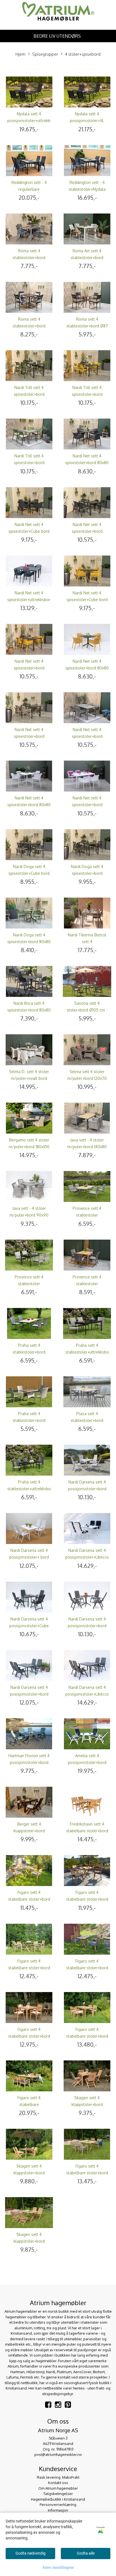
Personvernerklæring (58, 2505)
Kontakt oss (58, 2483)
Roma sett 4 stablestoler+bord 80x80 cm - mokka (29, 326)
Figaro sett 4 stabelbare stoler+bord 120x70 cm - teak (87, 1968)
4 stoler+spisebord (83, 54)
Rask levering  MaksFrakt (58, 2477)
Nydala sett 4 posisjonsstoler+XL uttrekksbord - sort (87, 121)
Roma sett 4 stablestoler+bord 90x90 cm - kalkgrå (29, 258)
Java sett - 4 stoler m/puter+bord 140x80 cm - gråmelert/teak (87, 1147)
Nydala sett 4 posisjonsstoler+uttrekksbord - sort (34, 121)
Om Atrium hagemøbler (58, 2488)
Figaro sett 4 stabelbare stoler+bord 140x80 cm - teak (87, 2173)
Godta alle (86, 2553)
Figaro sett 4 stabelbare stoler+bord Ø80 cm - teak (29, 1899)
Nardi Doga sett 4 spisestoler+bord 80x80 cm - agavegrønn (29, 942)
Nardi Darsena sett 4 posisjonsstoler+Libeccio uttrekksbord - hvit (88, 1557)
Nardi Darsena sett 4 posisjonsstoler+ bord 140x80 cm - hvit (29, 1557)
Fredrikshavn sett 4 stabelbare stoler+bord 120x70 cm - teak (87, 1831)
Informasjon (58, 2510)
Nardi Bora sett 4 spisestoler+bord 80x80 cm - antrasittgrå (29, 1010)
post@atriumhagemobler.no (58, 2454)
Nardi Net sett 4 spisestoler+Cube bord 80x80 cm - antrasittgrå (29, 531)
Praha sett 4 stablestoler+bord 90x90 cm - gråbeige (29, 1420)
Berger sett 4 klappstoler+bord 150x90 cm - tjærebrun (29, 1831)
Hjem (20, 54)
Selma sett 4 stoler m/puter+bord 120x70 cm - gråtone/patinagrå (87, 1078)
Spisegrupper (45, 54)
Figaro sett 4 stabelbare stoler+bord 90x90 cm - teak (29, 2036)
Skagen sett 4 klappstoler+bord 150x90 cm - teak (29, 2173)
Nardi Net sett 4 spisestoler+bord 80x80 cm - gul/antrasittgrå (87, 668)
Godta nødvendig (31, 2553)
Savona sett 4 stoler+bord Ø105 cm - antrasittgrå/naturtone (87, 1010)
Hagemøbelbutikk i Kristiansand (58, 2499)
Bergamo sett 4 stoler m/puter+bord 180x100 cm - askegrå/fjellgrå (29, 1147)
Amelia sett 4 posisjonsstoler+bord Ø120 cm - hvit (87, 1762)
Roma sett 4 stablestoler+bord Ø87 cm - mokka (87, 326)
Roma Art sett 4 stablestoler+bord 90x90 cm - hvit (87, 258)
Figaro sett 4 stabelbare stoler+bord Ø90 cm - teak (87, 1899)
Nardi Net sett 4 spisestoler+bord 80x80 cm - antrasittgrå (87, 463)
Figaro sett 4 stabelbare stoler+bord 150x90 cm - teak (87, 2036)
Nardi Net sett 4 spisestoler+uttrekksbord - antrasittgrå (30, 600)
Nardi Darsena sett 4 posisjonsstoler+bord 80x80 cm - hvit (87, 1489)
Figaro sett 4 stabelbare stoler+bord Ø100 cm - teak (29, 1968)
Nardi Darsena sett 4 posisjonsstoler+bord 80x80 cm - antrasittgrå (87, 1626)
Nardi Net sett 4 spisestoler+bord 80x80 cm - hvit (29, 805)
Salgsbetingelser (58, 2494)
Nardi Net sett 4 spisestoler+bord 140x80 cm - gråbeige (87, 736)
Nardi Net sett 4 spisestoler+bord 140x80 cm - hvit (87, 805)
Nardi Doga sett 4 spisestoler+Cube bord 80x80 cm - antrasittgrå (29, 873)
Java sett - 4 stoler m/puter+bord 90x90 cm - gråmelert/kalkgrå (29, 1215)
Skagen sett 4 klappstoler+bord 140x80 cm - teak (29, 2241)
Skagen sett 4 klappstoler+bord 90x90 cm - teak (87, 2104)
